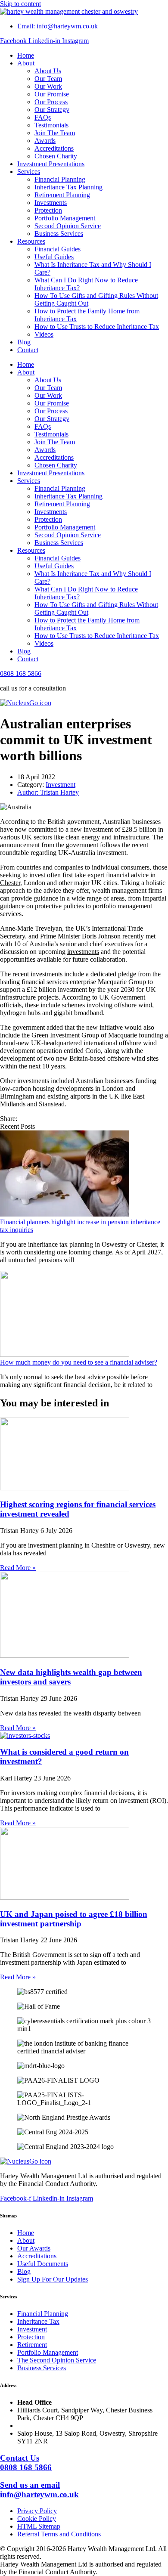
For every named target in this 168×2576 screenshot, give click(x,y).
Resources (31, 241)
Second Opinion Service (68, 226)
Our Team (48, 79)
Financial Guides (58, 249)
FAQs (43, 117)
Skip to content (20, 4)
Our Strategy (52, 110)
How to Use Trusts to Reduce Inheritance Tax (97, 327)
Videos (44, 334)
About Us (48, 71)
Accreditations (54, 148)
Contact (28, 350)
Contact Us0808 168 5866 (26, 2463)
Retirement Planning (62, 195)
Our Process (51, 102)
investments (83, 952)
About (26, 63)
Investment (61, 785)
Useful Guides (54, 257)
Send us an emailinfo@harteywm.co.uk (39, 2490)
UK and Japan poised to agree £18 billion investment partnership (74, 1919)
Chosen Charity (56, 156)
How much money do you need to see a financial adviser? (79, 1362)
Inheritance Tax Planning (68, 187)
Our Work (48, 86)
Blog (24, 342)
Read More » (18, 1568)
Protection (48, 210)
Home (26, 55)
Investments (51, 203)
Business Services (59, 234)
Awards (45, 141)
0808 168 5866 (21, 673)
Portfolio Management (65, 218)
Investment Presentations (51, 164)
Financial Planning (60, 179)
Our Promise (52, 94)
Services (29, 172)
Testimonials (51, 125)
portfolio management (122, 906)
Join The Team (55, 133)
